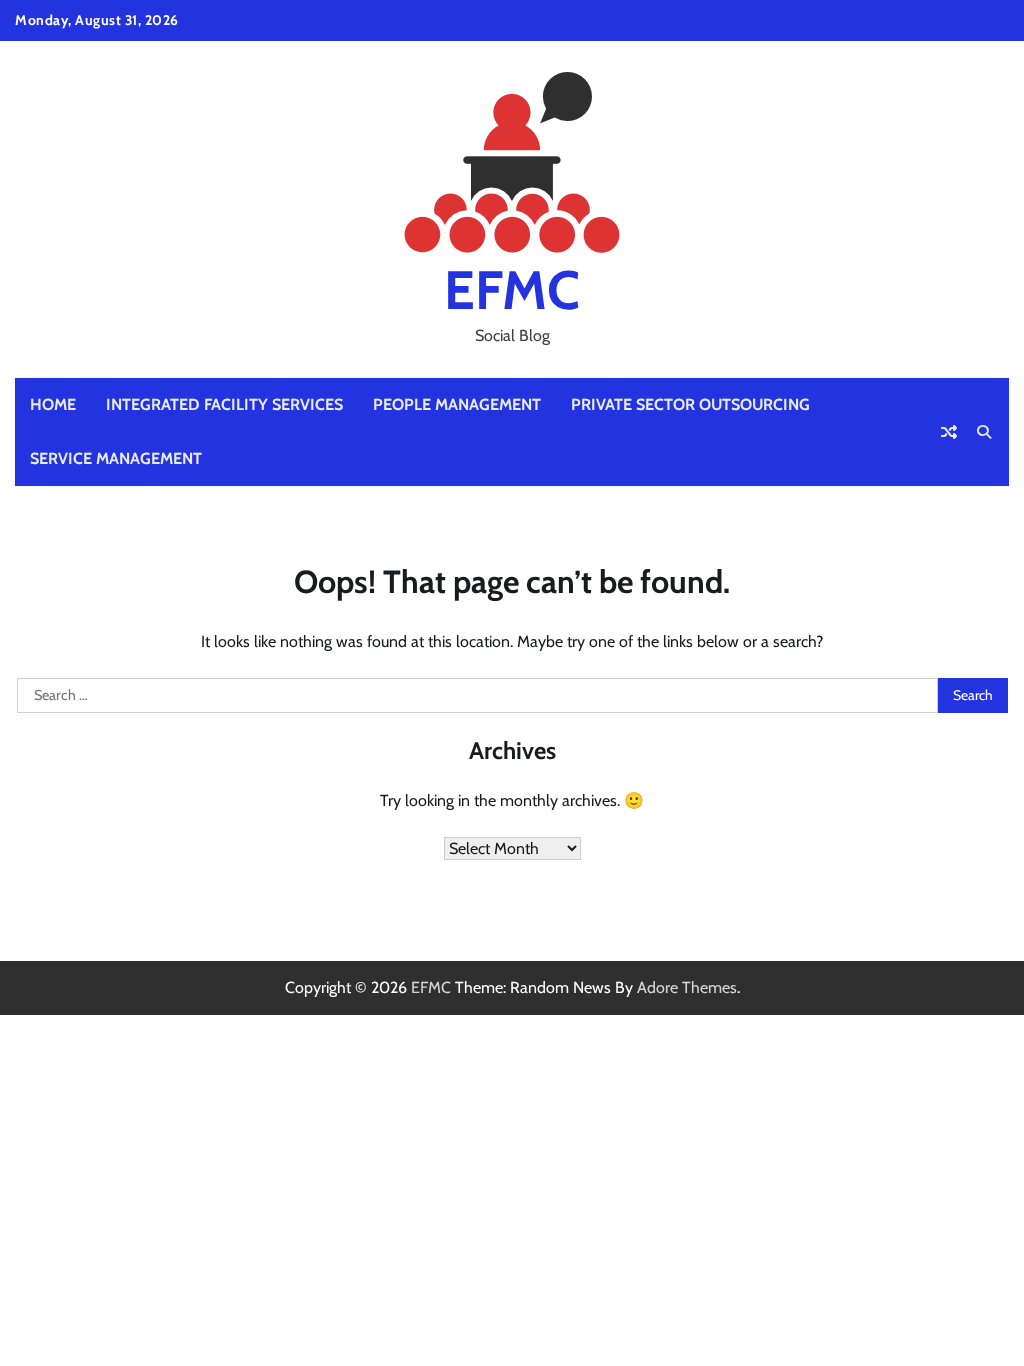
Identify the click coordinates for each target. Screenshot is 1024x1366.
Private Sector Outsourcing (690, 404)
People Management (457, 404)
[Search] (984, 432)
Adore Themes (687, 987)
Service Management (116, 458)
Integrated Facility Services (224, 404)
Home (53, 404)
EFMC (512, 289)
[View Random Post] (949, 432)
